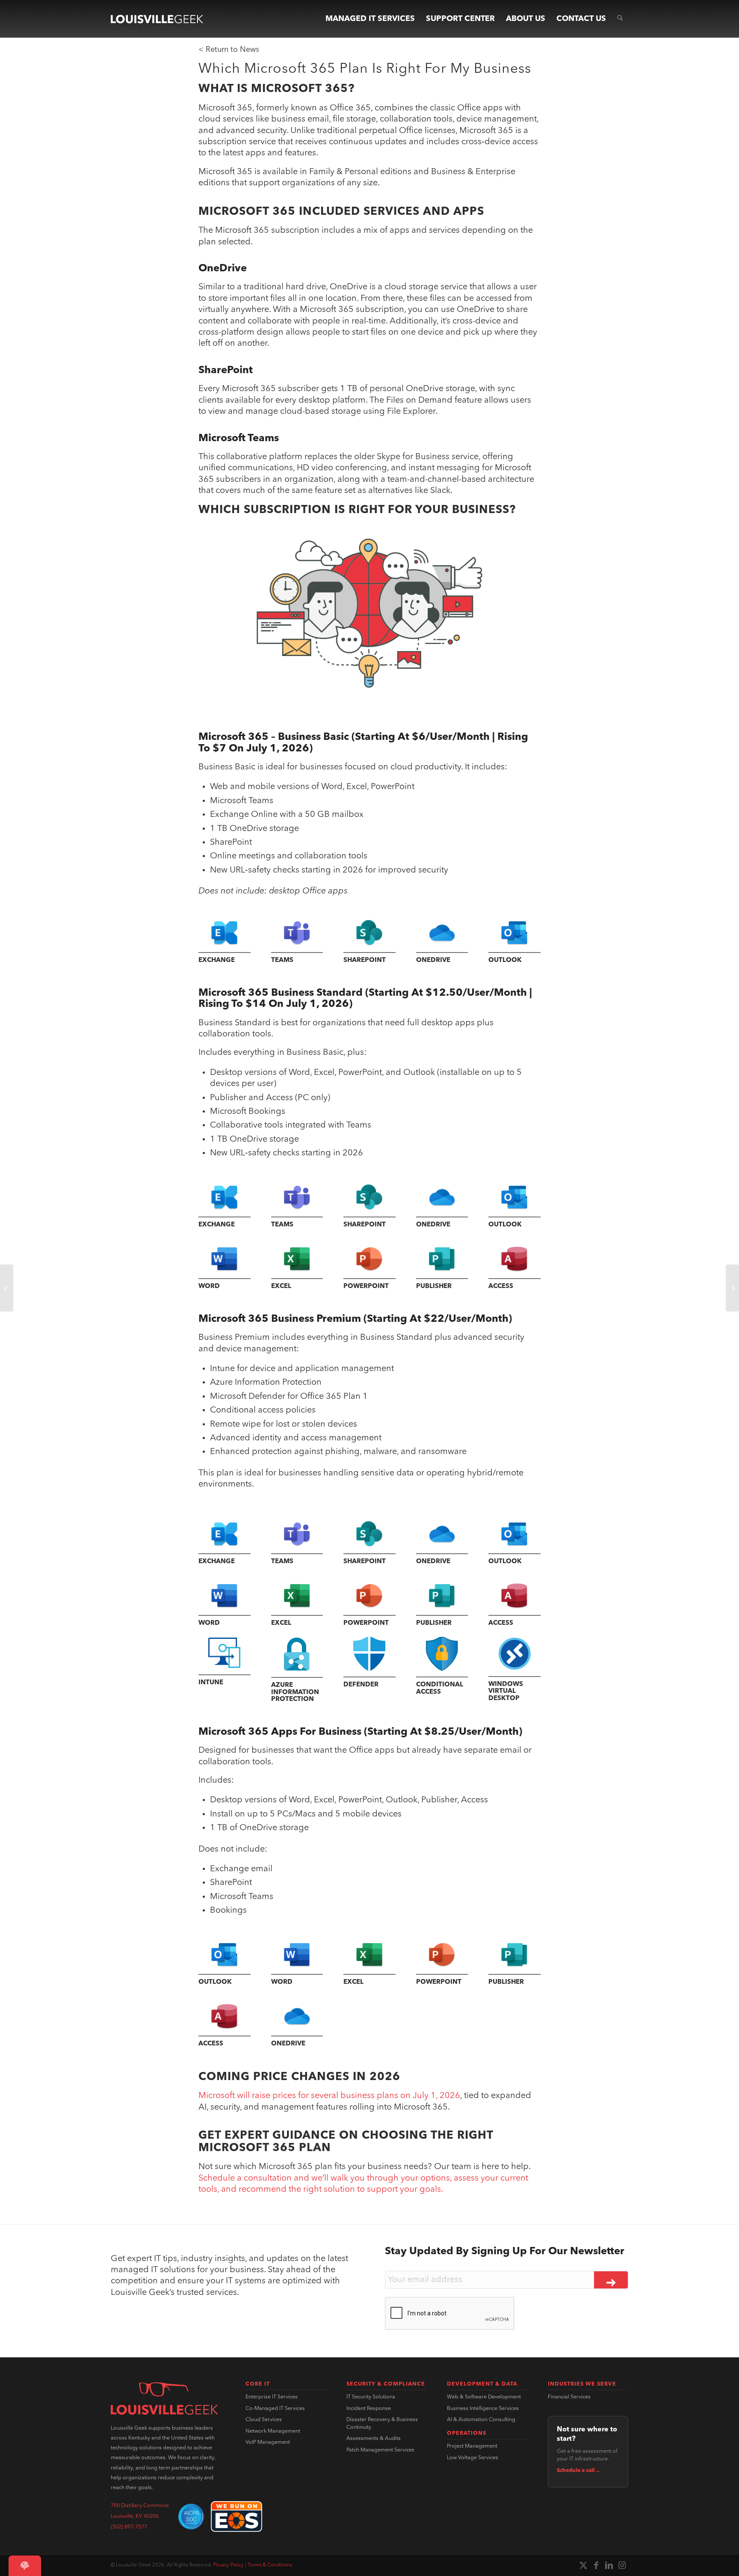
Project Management (472, 2446)
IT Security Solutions (371, 2397)
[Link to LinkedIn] (609, 2565)
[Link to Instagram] (622, 2565)
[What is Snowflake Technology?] (7, 1288)
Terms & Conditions (270, 2565)
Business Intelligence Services (483, 2409)
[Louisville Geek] (157, 19)
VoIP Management (268, 2442)
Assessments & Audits (374, 2439)
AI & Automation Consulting (481, 2420)
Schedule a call (579, 2471)
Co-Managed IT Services (275, 2409)
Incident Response (369, 2409)
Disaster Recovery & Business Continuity (382, 2424)
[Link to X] (583, 2565)
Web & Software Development (484, 2397)
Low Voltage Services (473, 2458)
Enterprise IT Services (272, 2397)
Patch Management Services (380, 2450)
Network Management (273, 2431)
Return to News (232, 50)
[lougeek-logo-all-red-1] (164, 2398)
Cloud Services (264, 2420)
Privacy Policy (229, 2565)
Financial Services (569, 2397)
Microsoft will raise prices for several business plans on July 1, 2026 (329, 2096)
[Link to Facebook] (596, 2565)
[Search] (620, 19)
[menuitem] (370, 19)
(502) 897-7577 (129, 2527)
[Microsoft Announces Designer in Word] (732, 1288)
